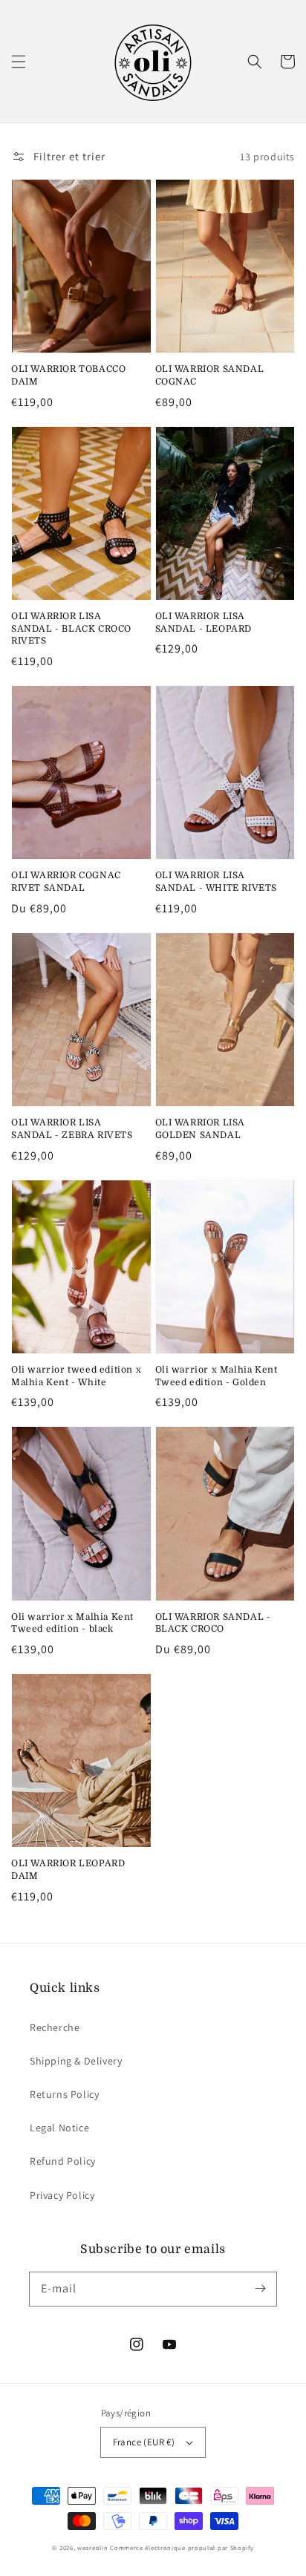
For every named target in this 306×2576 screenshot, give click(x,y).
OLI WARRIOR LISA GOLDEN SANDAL (201, 1129)
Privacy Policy (62, 2195)
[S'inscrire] (260, 2289)
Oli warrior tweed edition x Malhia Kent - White (76, 1376)
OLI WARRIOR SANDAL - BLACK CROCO (213, 1623)
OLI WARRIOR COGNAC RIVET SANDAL (66, 882)
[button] (19, 62)
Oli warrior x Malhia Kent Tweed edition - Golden (217, 1376)
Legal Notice (59, 2128)
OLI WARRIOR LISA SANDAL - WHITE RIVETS (217, 882)
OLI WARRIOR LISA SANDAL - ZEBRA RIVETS (72, 1129)
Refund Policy (63, 2161)
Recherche (55, 2027)
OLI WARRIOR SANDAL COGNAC (210, 375)
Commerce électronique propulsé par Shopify (182, 2547)
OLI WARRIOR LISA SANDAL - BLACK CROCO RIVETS (71, 629)
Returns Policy (64, 2094)
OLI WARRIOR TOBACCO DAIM (68, 375)
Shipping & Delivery (76, 2061)
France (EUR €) (144, 2442)
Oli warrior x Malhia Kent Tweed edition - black (72, 1623)
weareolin (92, 2547)
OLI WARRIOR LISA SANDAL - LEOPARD (204, 622)
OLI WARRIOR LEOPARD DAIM (68, 1870)
